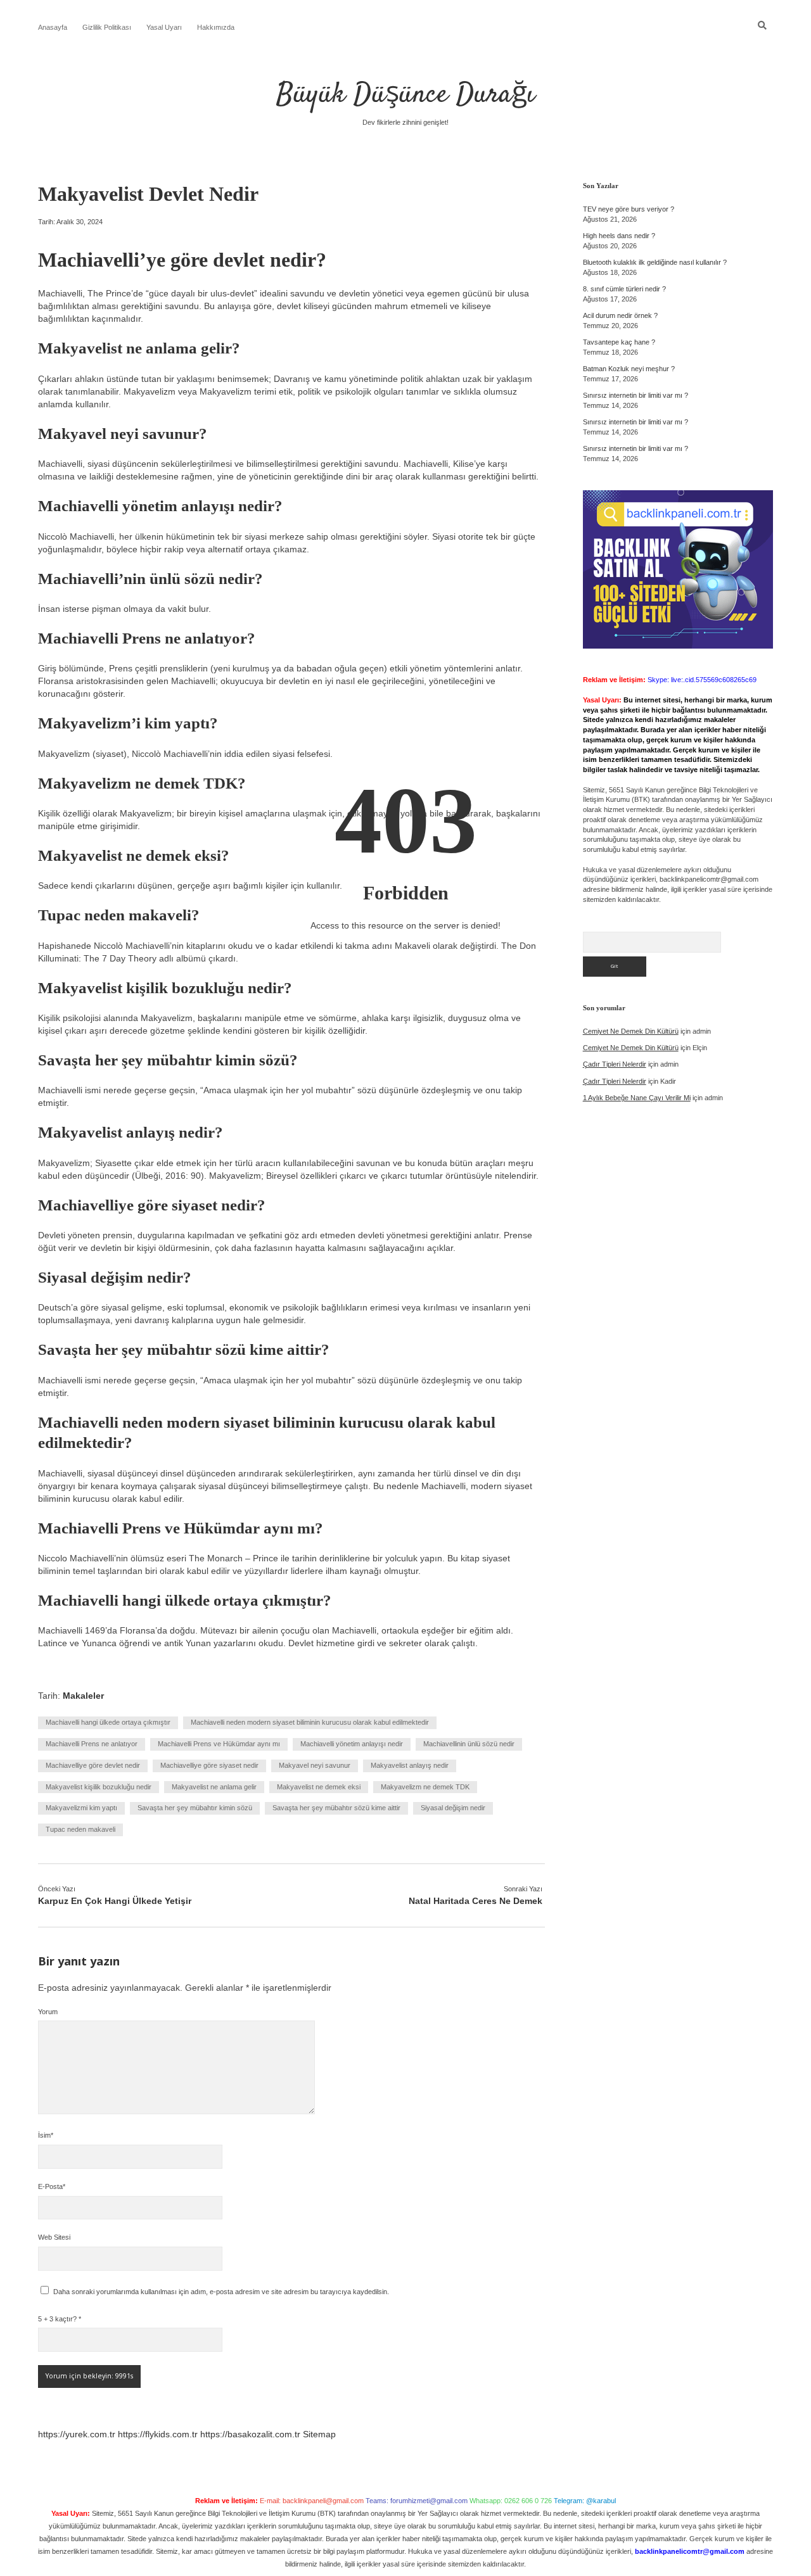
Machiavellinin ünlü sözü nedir (469, 1744)
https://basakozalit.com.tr (250, 2434)
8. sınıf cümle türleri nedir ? (624, 289)
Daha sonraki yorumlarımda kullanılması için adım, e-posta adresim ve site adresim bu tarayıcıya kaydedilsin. (221, 2292)
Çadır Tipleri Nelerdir (615, 1064)
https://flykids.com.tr (158, 2434)
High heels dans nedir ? (619, 236)
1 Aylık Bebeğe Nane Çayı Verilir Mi (637, 1098)
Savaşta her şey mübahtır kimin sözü (195, 1808)
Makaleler (83, 1696)
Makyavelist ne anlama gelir (214, 1787)
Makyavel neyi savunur (315, 1765)
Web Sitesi (54, 2237)
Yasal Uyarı (164, 27)
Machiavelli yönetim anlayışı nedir (352, 1744)
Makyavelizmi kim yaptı (81, 1808)
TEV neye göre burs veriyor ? (629, 209)
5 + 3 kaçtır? (60, 2319)
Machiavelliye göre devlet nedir (93, 1765)
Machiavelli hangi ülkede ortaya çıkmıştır (108, 1722)
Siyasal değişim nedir (453, 1808)
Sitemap (319, 2434)
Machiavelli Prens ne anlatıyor (92, 1744)
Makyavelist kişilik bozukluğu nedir (99, 1787)
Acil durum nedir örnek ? (620, 315)
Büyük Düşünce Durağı (405, 95)
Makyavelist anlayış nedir (410, 1765)
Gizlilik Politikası (107, 27)
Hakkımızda (216, 27)
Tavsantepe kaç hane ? (619, 342)
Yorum (48, 2012)
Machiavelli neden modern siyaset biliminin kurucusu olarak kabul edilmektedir (310, 1722)
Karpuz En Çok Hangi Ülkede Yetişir (115, 1901)
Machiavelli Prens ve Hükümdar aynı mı (219, 1744)
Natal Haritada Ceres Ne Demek (476, 1901)
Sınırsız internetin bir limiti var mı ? (635, 395)
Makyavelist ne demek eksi (319, 1787)
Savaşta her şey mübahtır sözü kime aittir (336, 1808)
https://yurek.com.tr (77, 2434)
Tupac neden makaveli (80, 1829)
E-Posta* (52, 2186)
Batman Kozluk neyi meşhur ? (629, 369)
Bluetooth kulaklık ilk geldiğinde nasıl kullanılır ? (655, 262)
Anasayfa (53, 27)
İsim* (46, 2135)
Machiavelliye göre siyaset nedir (209, 1765)
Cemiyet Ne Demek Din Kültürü (631, 1031)
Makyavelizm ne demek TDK (425, 1787)
